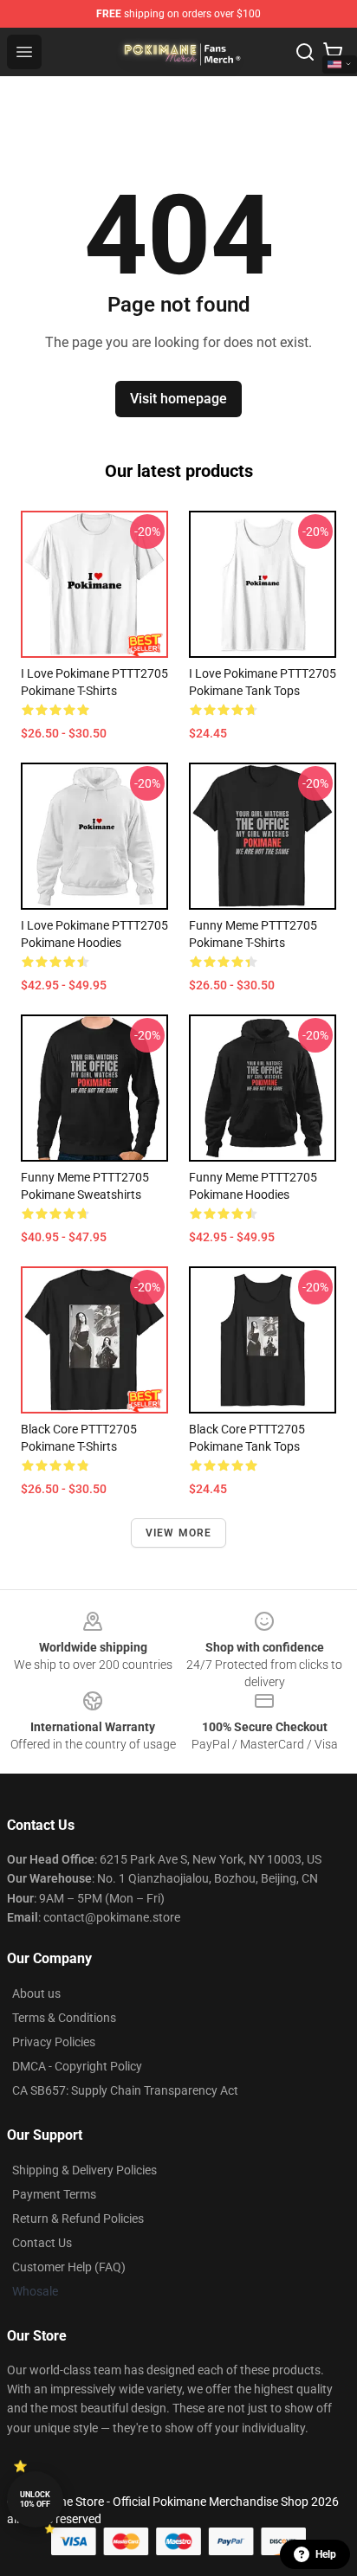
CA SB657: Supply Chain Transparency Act (125, 2090)
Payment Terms (54, 2194)
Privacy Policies (54, 2042)
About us (36, 1993)
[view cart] (333, 52)
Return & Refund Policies (78, 2219)
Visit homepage (178, 399)
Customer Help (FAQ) (69, 2267)
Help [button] (326, 2554)
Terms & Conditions (64, 2018)
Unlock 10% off (35, 2499)
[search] (305, 52)
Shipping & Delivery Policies (84, 2170)
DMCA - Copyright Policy (77, 2066)
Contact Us (42, 2243)
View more (179, 1533)
